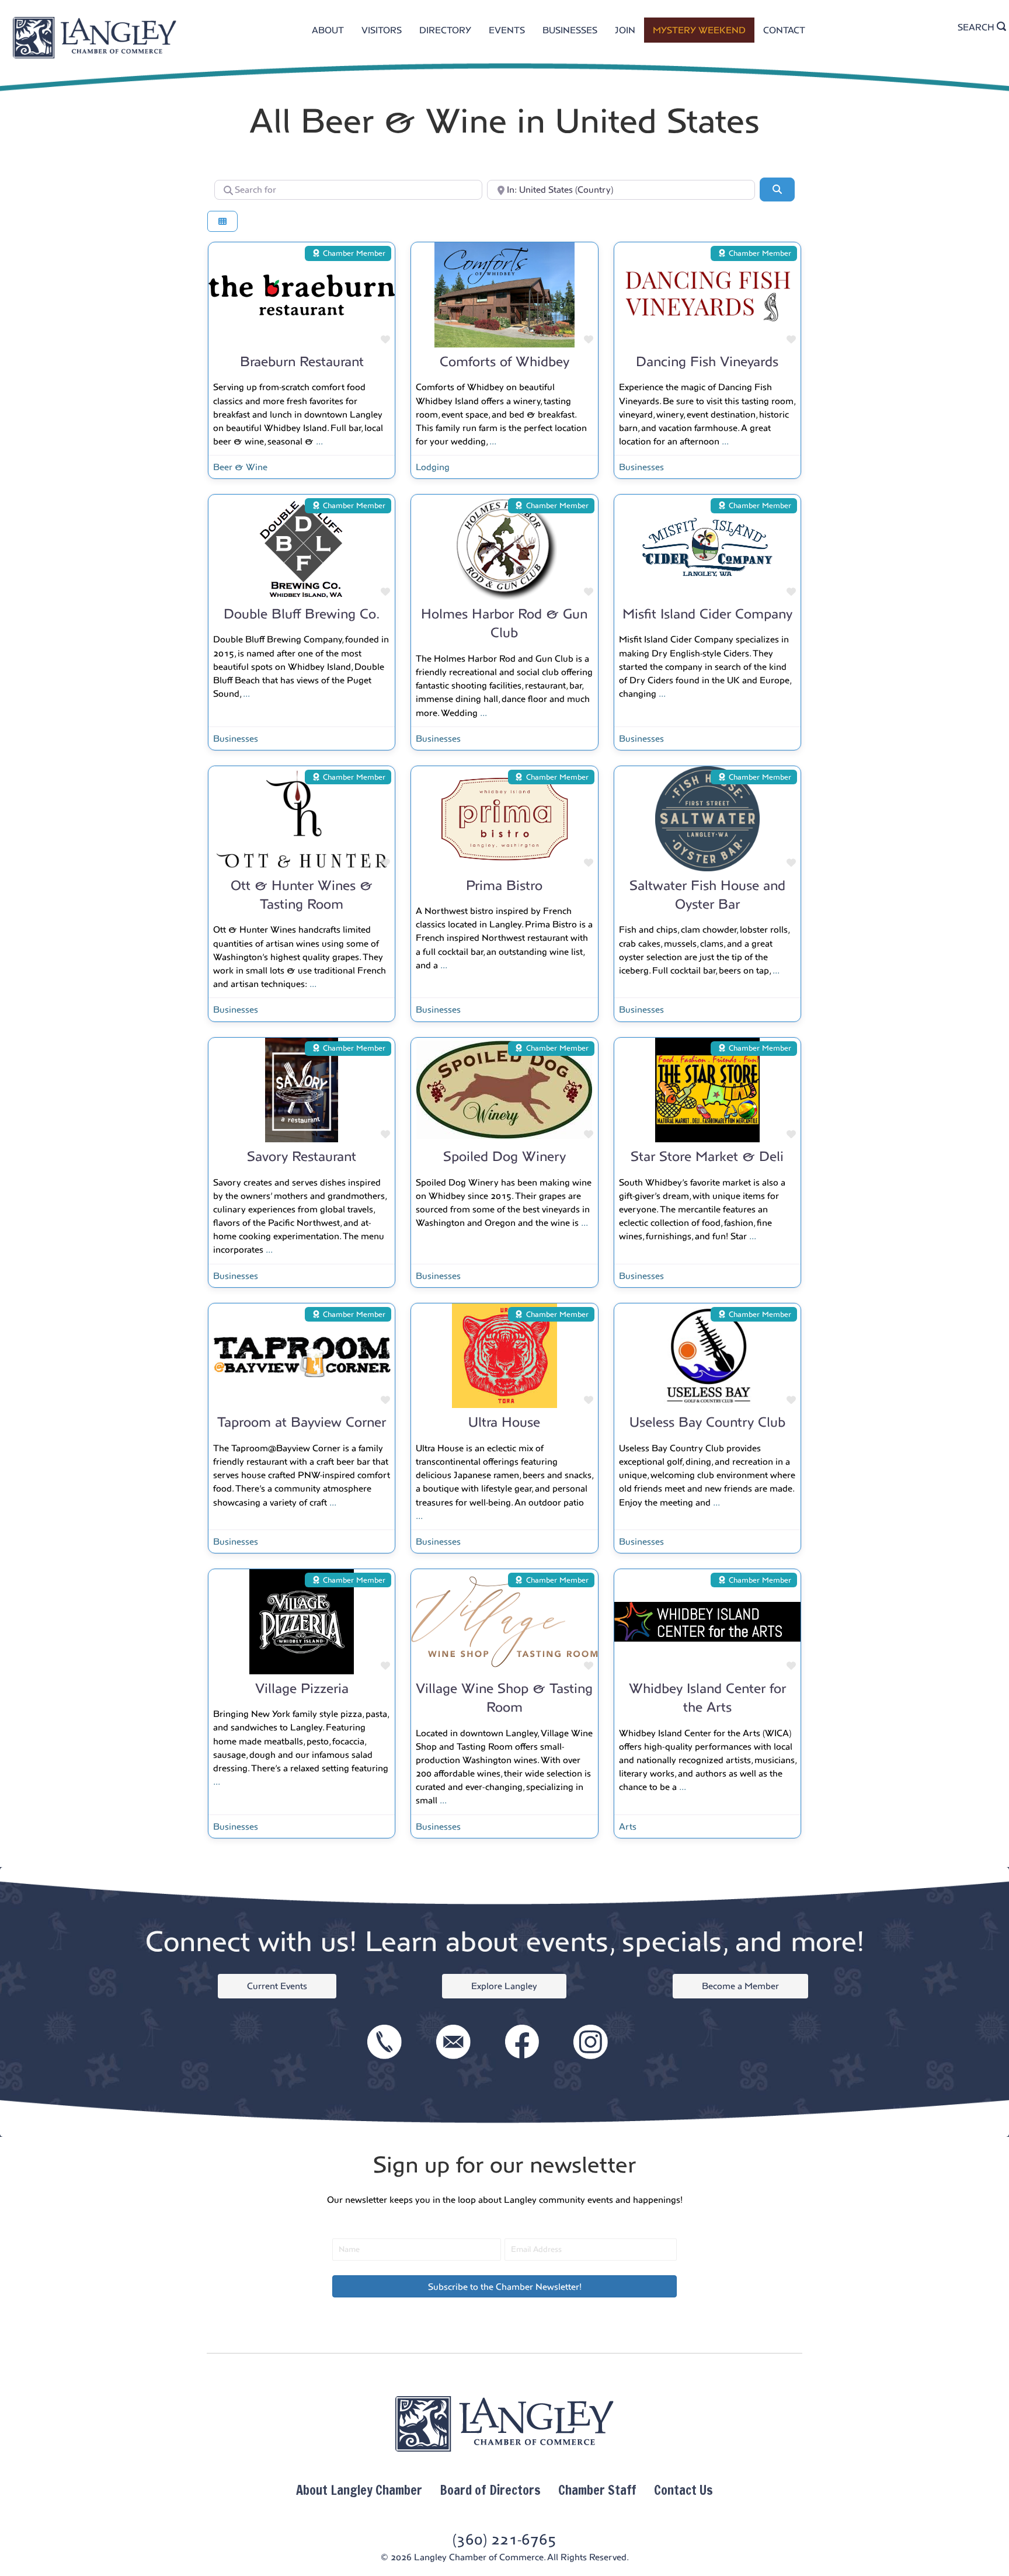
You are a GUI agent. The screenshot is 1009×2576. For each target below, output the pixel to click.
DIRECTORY (445, 30)
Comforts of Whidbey (505, 361)
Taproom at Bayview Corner (302, 1422)
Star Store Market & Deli (707, 1156)
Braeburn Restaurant (302, 361)
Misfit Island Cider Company (707, 614)
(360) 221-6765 (505, 2540)
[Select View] (222, 222)
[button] (505, 2286)
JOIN (625, 30)
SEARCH (977, 27)
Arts (628, 1826)
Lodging (433, 467)
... (319, 441)
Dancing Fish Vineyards (707, 361)
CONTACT (784, 30)
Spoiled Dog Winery (505, 1156)
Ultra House (504, 1422)
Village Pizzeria (302, 1688)
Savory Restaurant (302, 1156)
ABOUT (328, 30)
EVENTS (507, 30)
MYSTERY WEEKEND (699, 30)
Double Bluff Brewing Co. (302, 614)
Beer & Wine (240, 467)
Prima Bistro (504, 885)
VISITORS (382, 30)
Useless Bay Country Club (707, 1422)
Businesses (641, 467)
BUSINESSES (570, 30)
